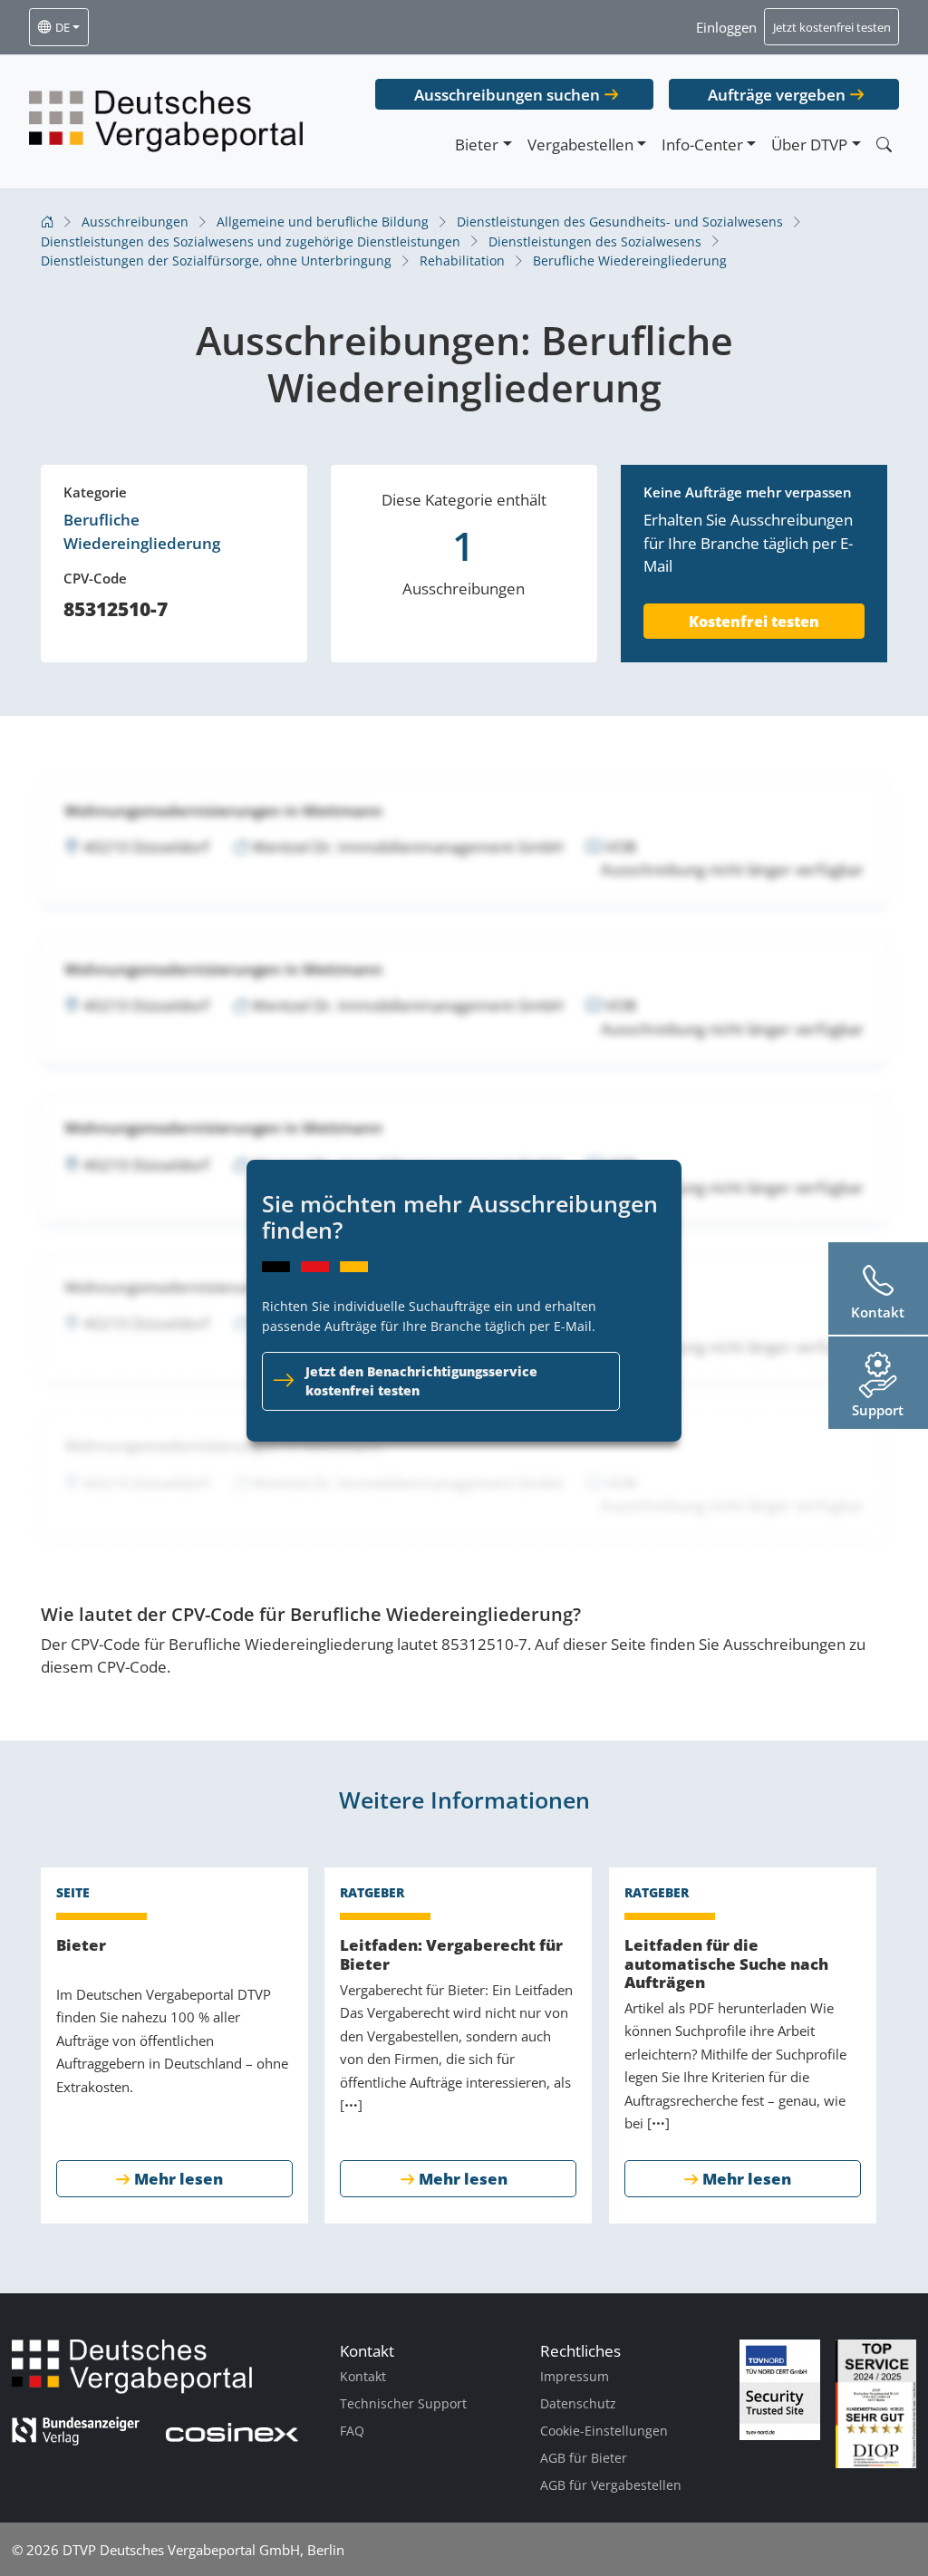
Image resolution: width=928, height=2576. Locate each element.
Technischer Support (403, 2403)
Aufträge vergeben (777, 95)
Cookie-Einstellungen (604, 2431)
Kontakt (363, 2376)
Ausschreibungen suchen (507, 95)
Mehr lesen (179, 2179)
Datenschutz (578, 2403)
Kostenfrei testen (754, 622)
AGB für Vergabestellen (611, 2485)
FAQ (352, 2431)
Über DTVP (809, 145)
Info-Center (702, 145)
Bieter (477, 145)
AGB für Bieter (584, 2458)
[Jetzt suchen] (884, 145)
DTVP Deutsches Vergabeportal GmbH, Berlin (203, 2550)
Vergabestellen (580, 145)
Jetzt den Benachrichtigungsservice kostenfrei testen (421, 1381)
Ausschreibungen (135, 222)
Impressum (575, 2376)
